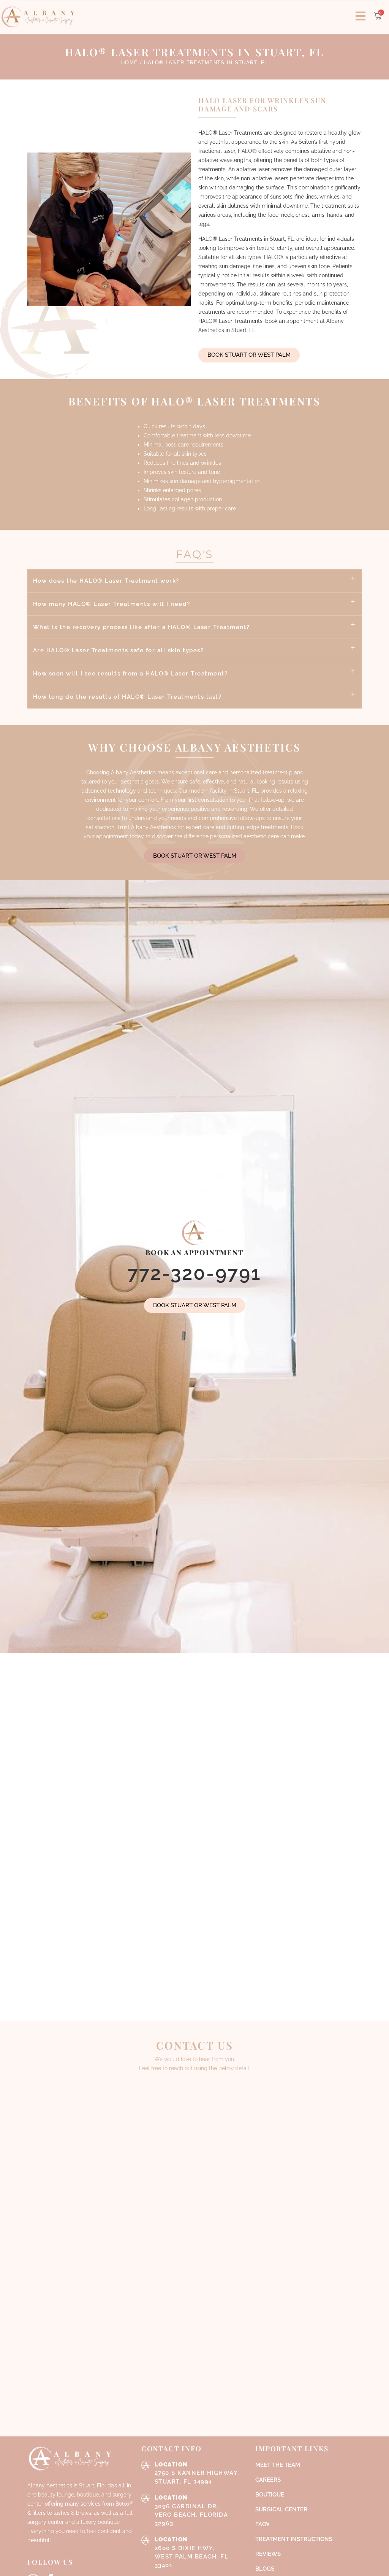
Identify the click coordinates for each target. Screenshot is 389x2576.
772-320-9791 (194, 1273)
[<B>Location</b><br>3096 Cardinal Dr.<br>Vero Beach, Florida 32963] (146, 2498)
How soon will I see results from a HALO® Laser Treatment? (130, 674)
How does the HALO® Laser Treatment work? (106, 581)
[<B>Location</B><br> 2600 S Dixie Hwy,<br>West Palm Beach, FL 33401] (146, 2540)
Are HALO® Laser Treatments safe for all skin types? (119, 650)
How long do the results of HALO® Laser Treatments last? (127, 697)
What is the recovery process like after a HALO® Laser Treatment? (142, 627)
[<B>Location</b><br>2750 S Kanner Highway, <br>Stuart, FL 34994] (146, 2465)
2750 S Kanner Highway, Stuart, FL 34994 (197, 2473)
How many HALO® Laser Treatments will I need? (112, 604)
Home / (132, 63)
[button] (195, 581)
